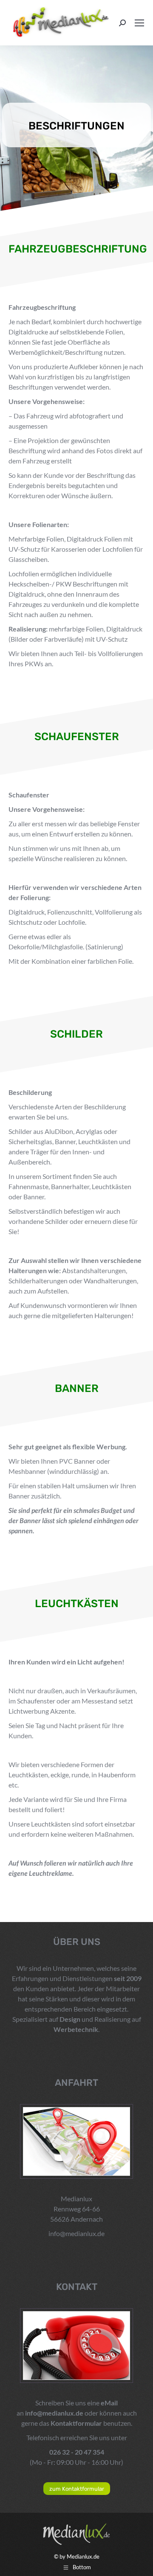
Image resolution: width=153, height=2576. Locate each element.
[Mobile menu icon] (139, 23)
